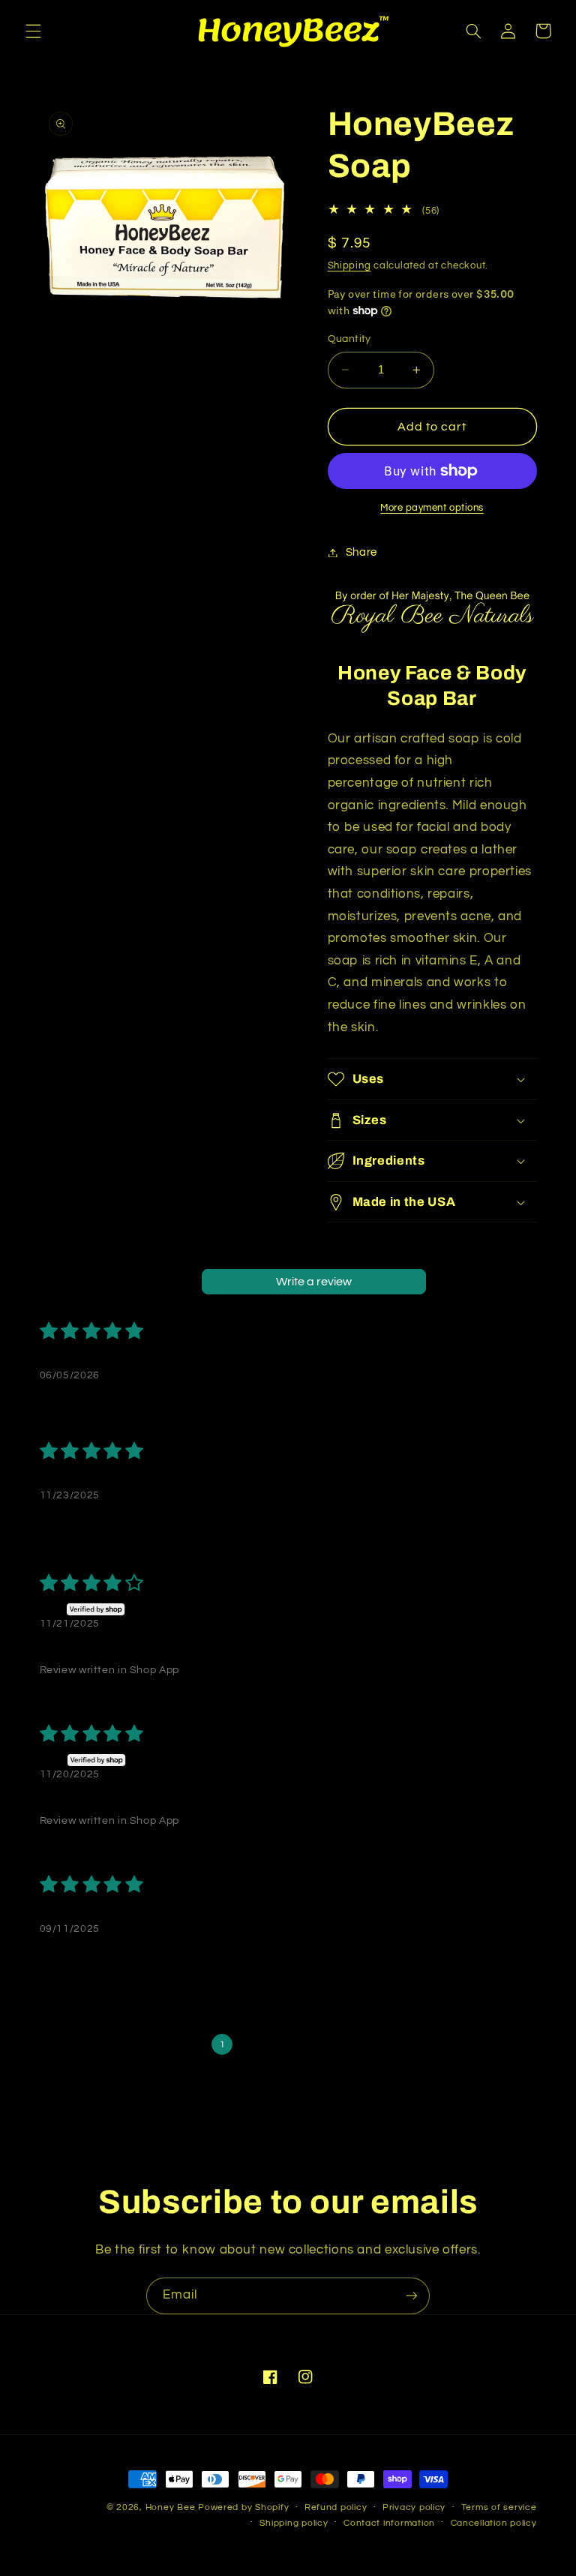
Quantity (349, 339)
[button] (33, 31)
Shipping (349, 266)
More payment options (432, 508)
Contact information (389, 2523)
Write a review (314, 1282)
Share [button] (361, 552)
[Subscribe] (412, 2296)
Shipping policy (294, 2523)
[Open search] (448, 1282)
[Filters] (485, 1282)
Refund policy (336, 2507)
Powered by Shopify (243, 2507)
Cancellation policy (494, 2523)
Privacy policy (414, 2507)
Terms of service (499, 2507)
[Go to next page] (382, 2044)
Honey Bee (171, 2507)
